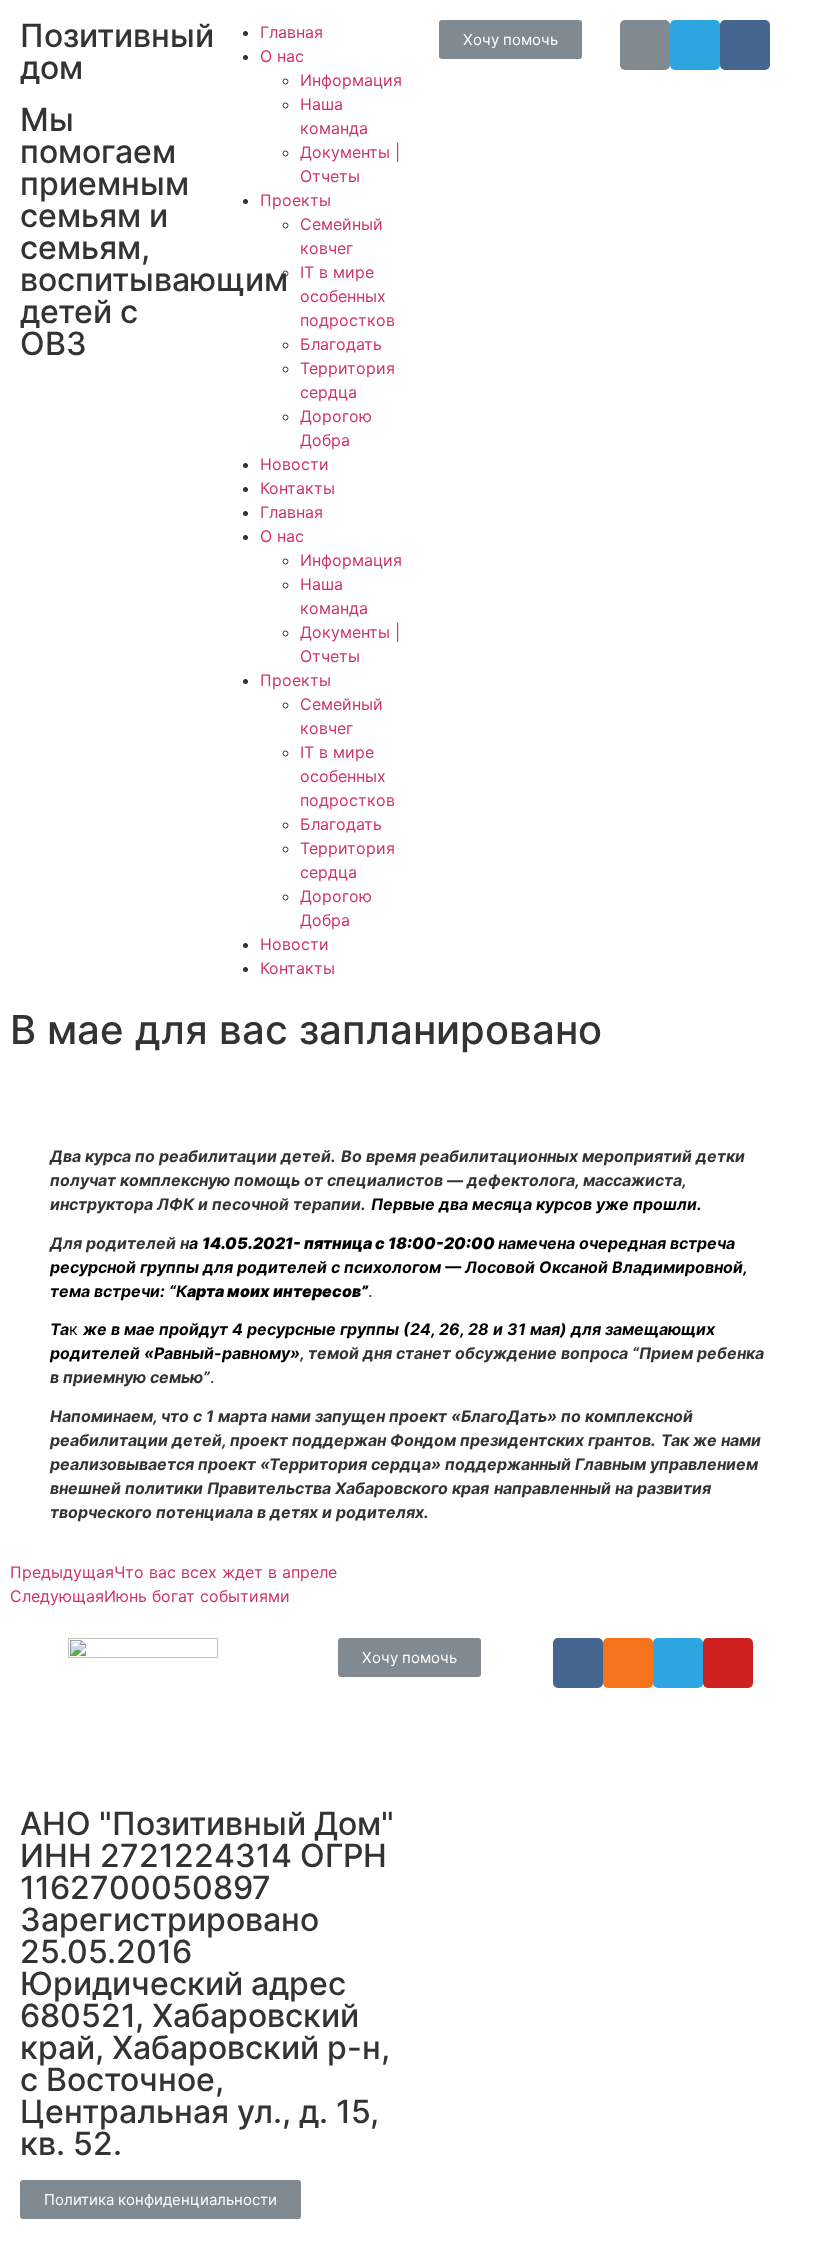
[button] (510, 39)
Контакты (297, 488)
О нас (282, 56)
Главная (291, 32)
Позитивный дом (117, 51)
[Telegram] (695, 45)
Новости (294, 464)
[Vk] (745, 45)
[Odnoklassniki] (628, 1663)
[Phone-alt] (645, 45)
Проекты (295, 200)
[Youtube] (728, 1663)
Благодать (341, 344)
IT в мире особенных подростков (347, 296)
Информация (351, 80)
